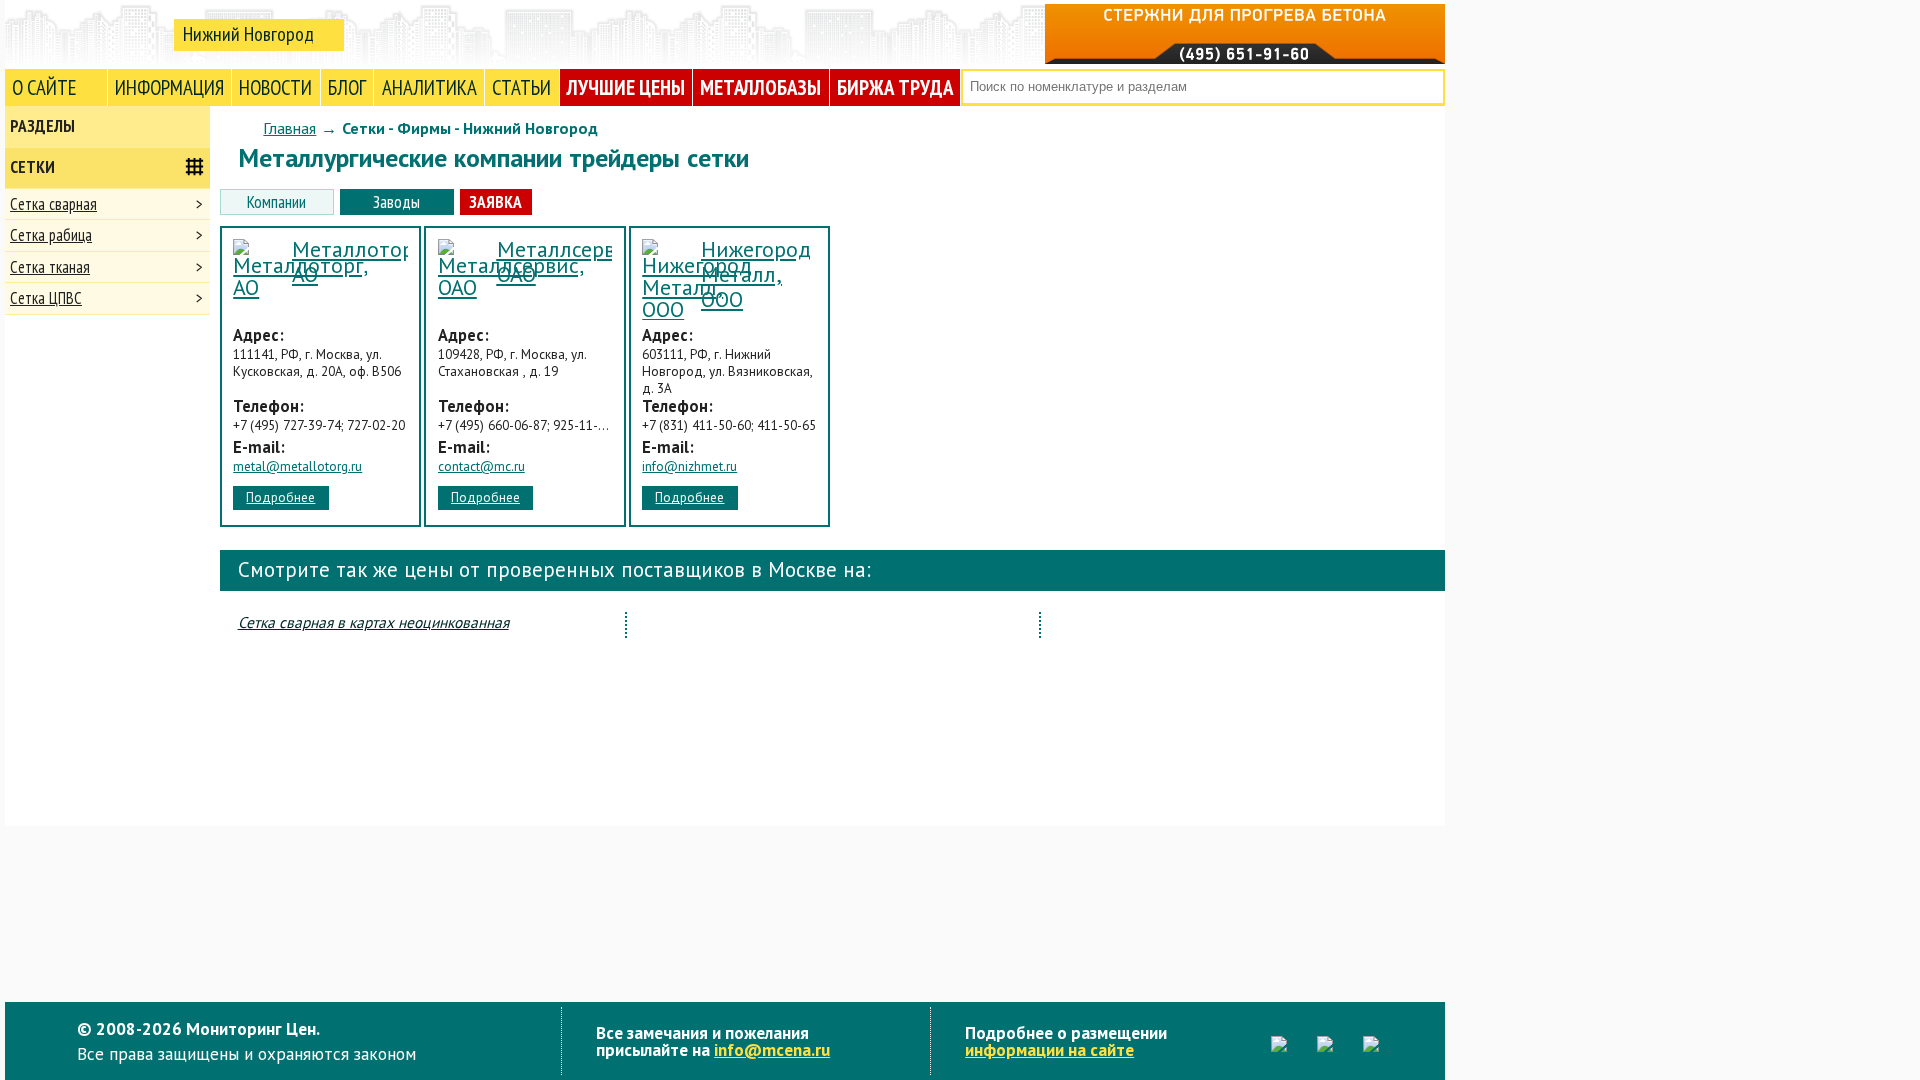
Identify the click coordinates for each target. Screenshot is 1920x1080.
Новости (275, 87)
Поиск (1427, 87)
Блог (347, 87)
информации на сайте (1049, 1049)
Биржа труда (895, 87)
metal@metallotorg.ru (297, 466)
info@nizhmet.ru (689, 466)
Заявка (495, 201)
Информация (169, 87)
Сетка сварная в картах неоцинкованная (373, 622)
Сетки (32, 167)
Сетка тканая (50, 267)
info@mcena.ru (772, 1049)
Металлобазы (760, 87)
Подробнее (280, 497)
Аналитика (429, 87)
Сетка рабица (51, 235)
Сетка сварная (53, 204)
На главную (85, 33)
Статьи (521, 87)
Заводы (396, 201)
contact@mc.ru (481, 466)
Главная (289, 128)
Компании (276, 201)
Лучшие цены (626, 87)
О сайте (44, 87)
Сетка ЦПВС (46, 298)
